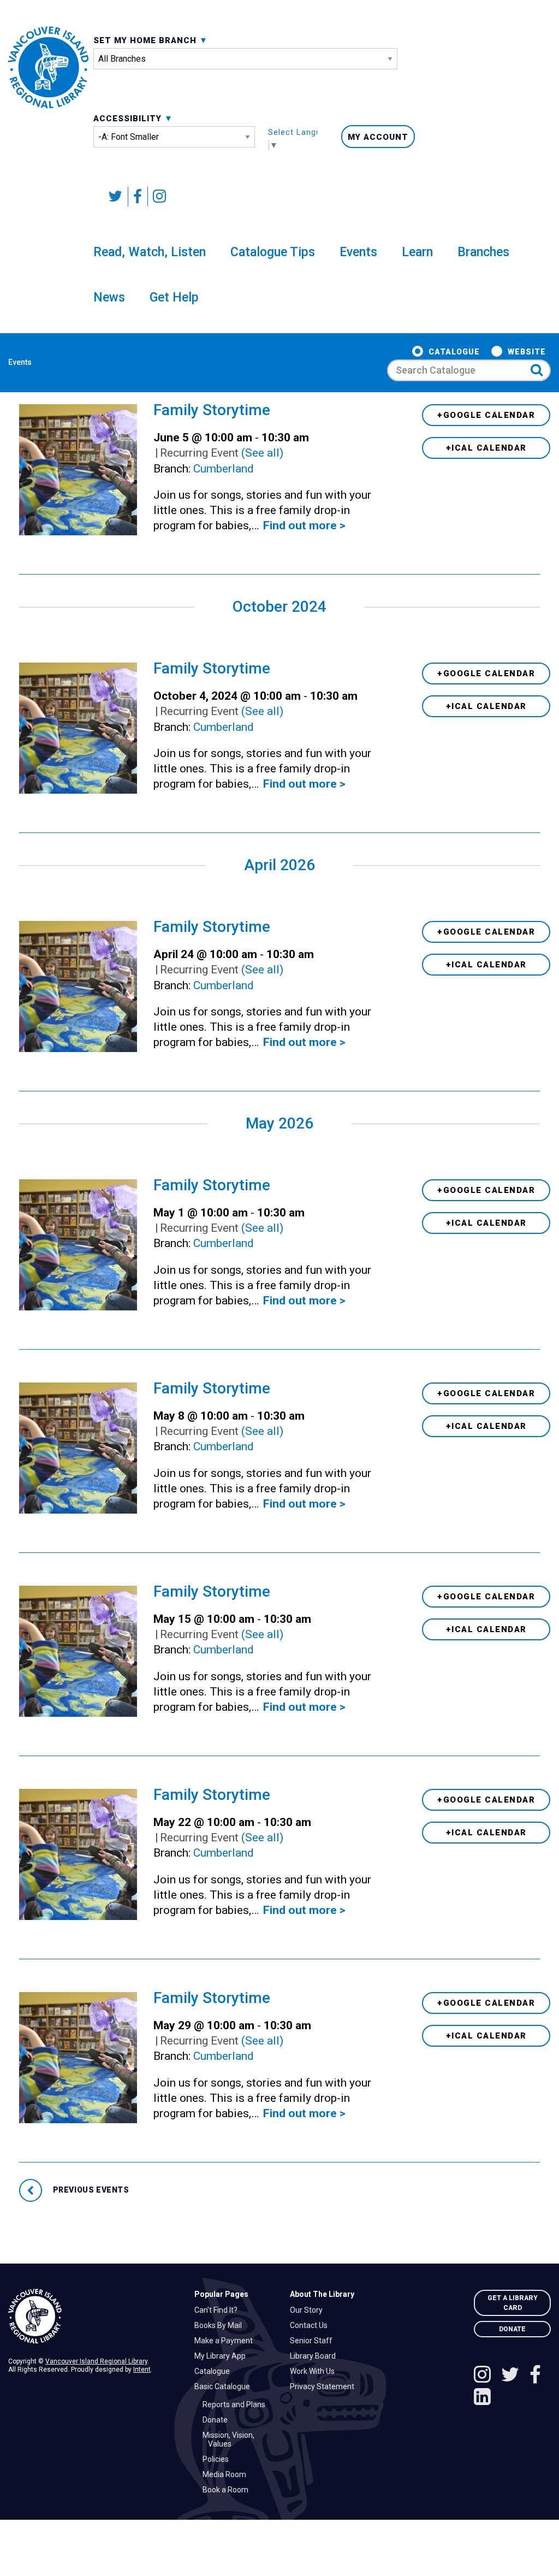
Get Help (174, 297)
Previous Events (90, 2190)
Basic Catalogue (225, 2386)
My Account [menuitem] (378, 137)
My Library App (223, 2356)
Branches (483, 252)
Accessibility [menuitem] (129, 119)
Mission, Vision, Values (231, 2439)
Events (358, 252)
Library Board (316, 2356)
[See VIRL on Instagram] (157, 197)
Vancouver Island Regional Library (96, 2361)
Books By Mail (221, 2325)
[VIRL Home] (48, 67)
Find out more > (304, 525)
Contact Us (311, 2325)
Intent (142, 2370)
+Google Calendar (486, 415)
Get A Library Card (513, 2303)
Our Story (309, 2310)
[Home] (93, 2316)
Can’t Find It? (219, 2310)
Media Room (227, 2474)
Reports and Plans (237, 2404)
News (109, 297)
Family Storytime (212, 410)
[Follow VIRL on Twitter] (116, 197)
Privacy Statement (325, 2386)
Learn (417, 252)
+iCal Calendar (486, 448)
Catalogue (454, 352)
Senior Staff (314, 2341)
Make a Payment (226, 2341)
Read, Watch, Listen (150, 252)
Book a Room (228, 2490)
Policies (218, 2459)
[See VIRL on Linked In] (482, 2398)
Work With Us (315, 2371)
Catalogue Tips (273, 252)
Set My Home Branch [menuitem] (146, 40)
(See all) (262, 453)
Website (527, 352)
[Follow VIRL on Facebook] (138, 197)
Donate (218, 2420)
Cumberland (224, 469)
